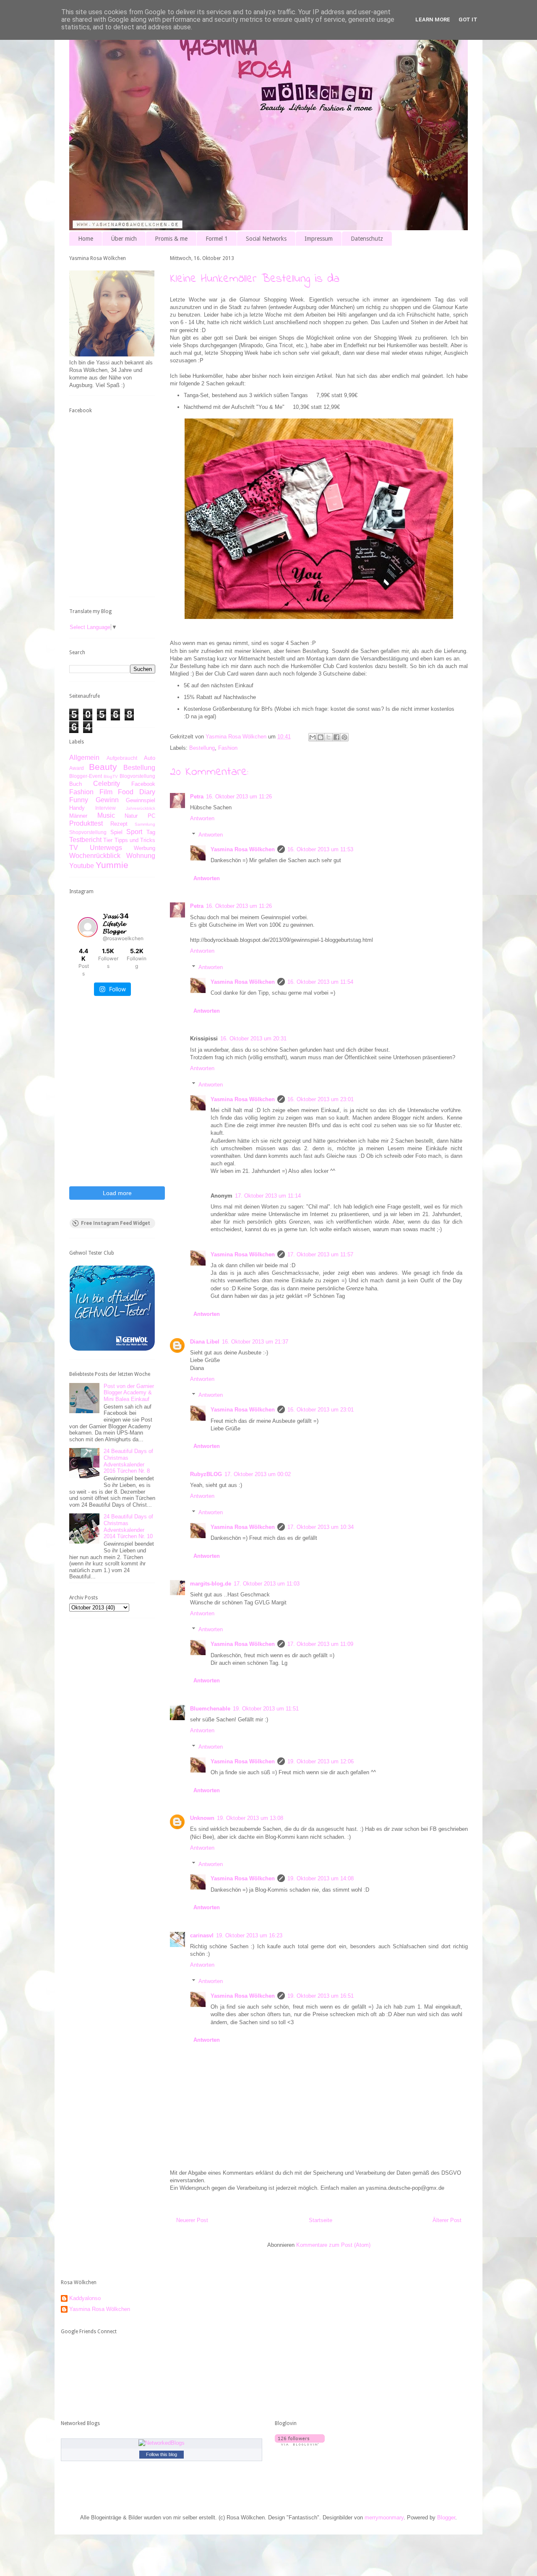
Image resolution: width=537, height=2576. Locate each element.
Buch (76, 784)
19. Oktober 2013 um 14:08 (321, 1878)
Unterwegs (106, 848)
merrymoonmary (384, 2518)
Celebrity (107, 784)
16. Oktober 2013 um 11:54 (320, 982)
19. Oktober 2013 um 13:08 (250, 1818)
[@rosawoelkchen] (88, 927)
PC (151, 816)
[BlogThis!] (321, 737)
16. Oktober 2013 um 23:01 (321, 1099)
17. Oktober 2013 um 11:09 (320, 1644)
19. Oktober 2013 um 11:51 (266, 1709)
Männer (78, 816)
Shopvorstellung (88, 832)
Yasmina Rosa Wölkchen (243, 849)
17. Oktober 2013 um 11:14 (268, 1196)
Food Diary (137, 792)
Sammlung (145, 824)
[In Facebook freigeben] (336, 737)
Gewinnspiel (141, 800)
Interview (106, 808)
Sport (134, 832)
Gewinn (107, 800)
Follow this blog (162, 2454)
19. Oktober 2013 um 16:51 (321, 1996)
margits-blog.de (211, 1584)
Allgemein (84, 758)
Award (77, 768)
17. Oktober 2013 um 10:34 (321, 1527)
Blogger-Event (86, 776)
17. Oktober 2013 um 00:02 (258, 1474)
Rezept (119, 824)
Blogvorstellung (137, 776)
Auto (150, 758)
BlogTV (111, 776)
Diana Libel (205, 1342)
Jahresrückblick (141, 808)
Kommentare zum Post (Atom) (333, 2245)
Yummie (112, 865)
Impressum (319, 239)
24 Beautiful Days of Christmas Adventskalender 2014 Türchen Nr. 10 (128, 1526)
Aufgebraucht (122, 758)
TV (74, 848)
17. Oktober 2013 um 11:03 (267, 1584)
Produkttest (86, 823)
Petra (197, 797)
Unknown (202, 1818)
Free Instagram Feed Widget (116, 1223)
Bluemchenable (210, 1709)
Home (86, 239)
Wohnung (141, 856)
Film (106, 792)
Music (106, 815)
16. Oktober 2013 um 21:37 (255, 1342)
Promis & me (171, 239)
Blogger (446, 2518)
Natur (131, 816)
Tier (108, 840)
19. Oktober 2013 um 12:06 (321, 1761)
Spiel (116, 832)
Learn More (433, 19)
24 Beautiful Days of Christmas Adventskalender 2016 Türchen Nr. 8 (128, 1461)
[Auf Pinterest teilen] (344, 737)
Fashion (228, 748)
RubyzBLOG (206, 1474)
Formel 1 (217, 239)
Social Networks (266, 239)
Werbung (145, 848)
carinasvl (202, 1935)
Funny (79, 800)
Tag (151, 832)
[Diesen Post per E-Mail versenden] (313, 737)
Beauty (103, 767)
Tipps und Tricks (135, 840)
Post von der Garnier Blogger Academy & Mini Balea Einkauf (129, 1393)
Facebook (143, 784)
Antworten (202, 818)
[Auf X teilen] (328, 737)
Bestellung (202, 748)
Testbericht (85, 840)
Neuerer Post (192, 2220)
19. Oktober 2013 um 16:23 (249, 1935)
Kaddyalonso (85, 2298)
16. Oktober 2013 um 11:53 (320, 849)
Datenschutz (367, 239)
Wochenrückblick (95, 856)
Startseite (321, 2220)
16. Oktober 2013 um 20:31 (253, 1038)
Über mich (124, 239)
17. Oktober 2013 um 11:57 (320, 1254)
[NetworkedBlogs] (162, 2443)
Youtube (82, 866)
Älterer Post (447, 2220)
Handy (77, 808)
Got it (468, 19)
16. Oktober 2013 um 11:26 (239, 797)
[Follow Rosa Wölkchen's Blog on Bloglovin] (300, 2444)
